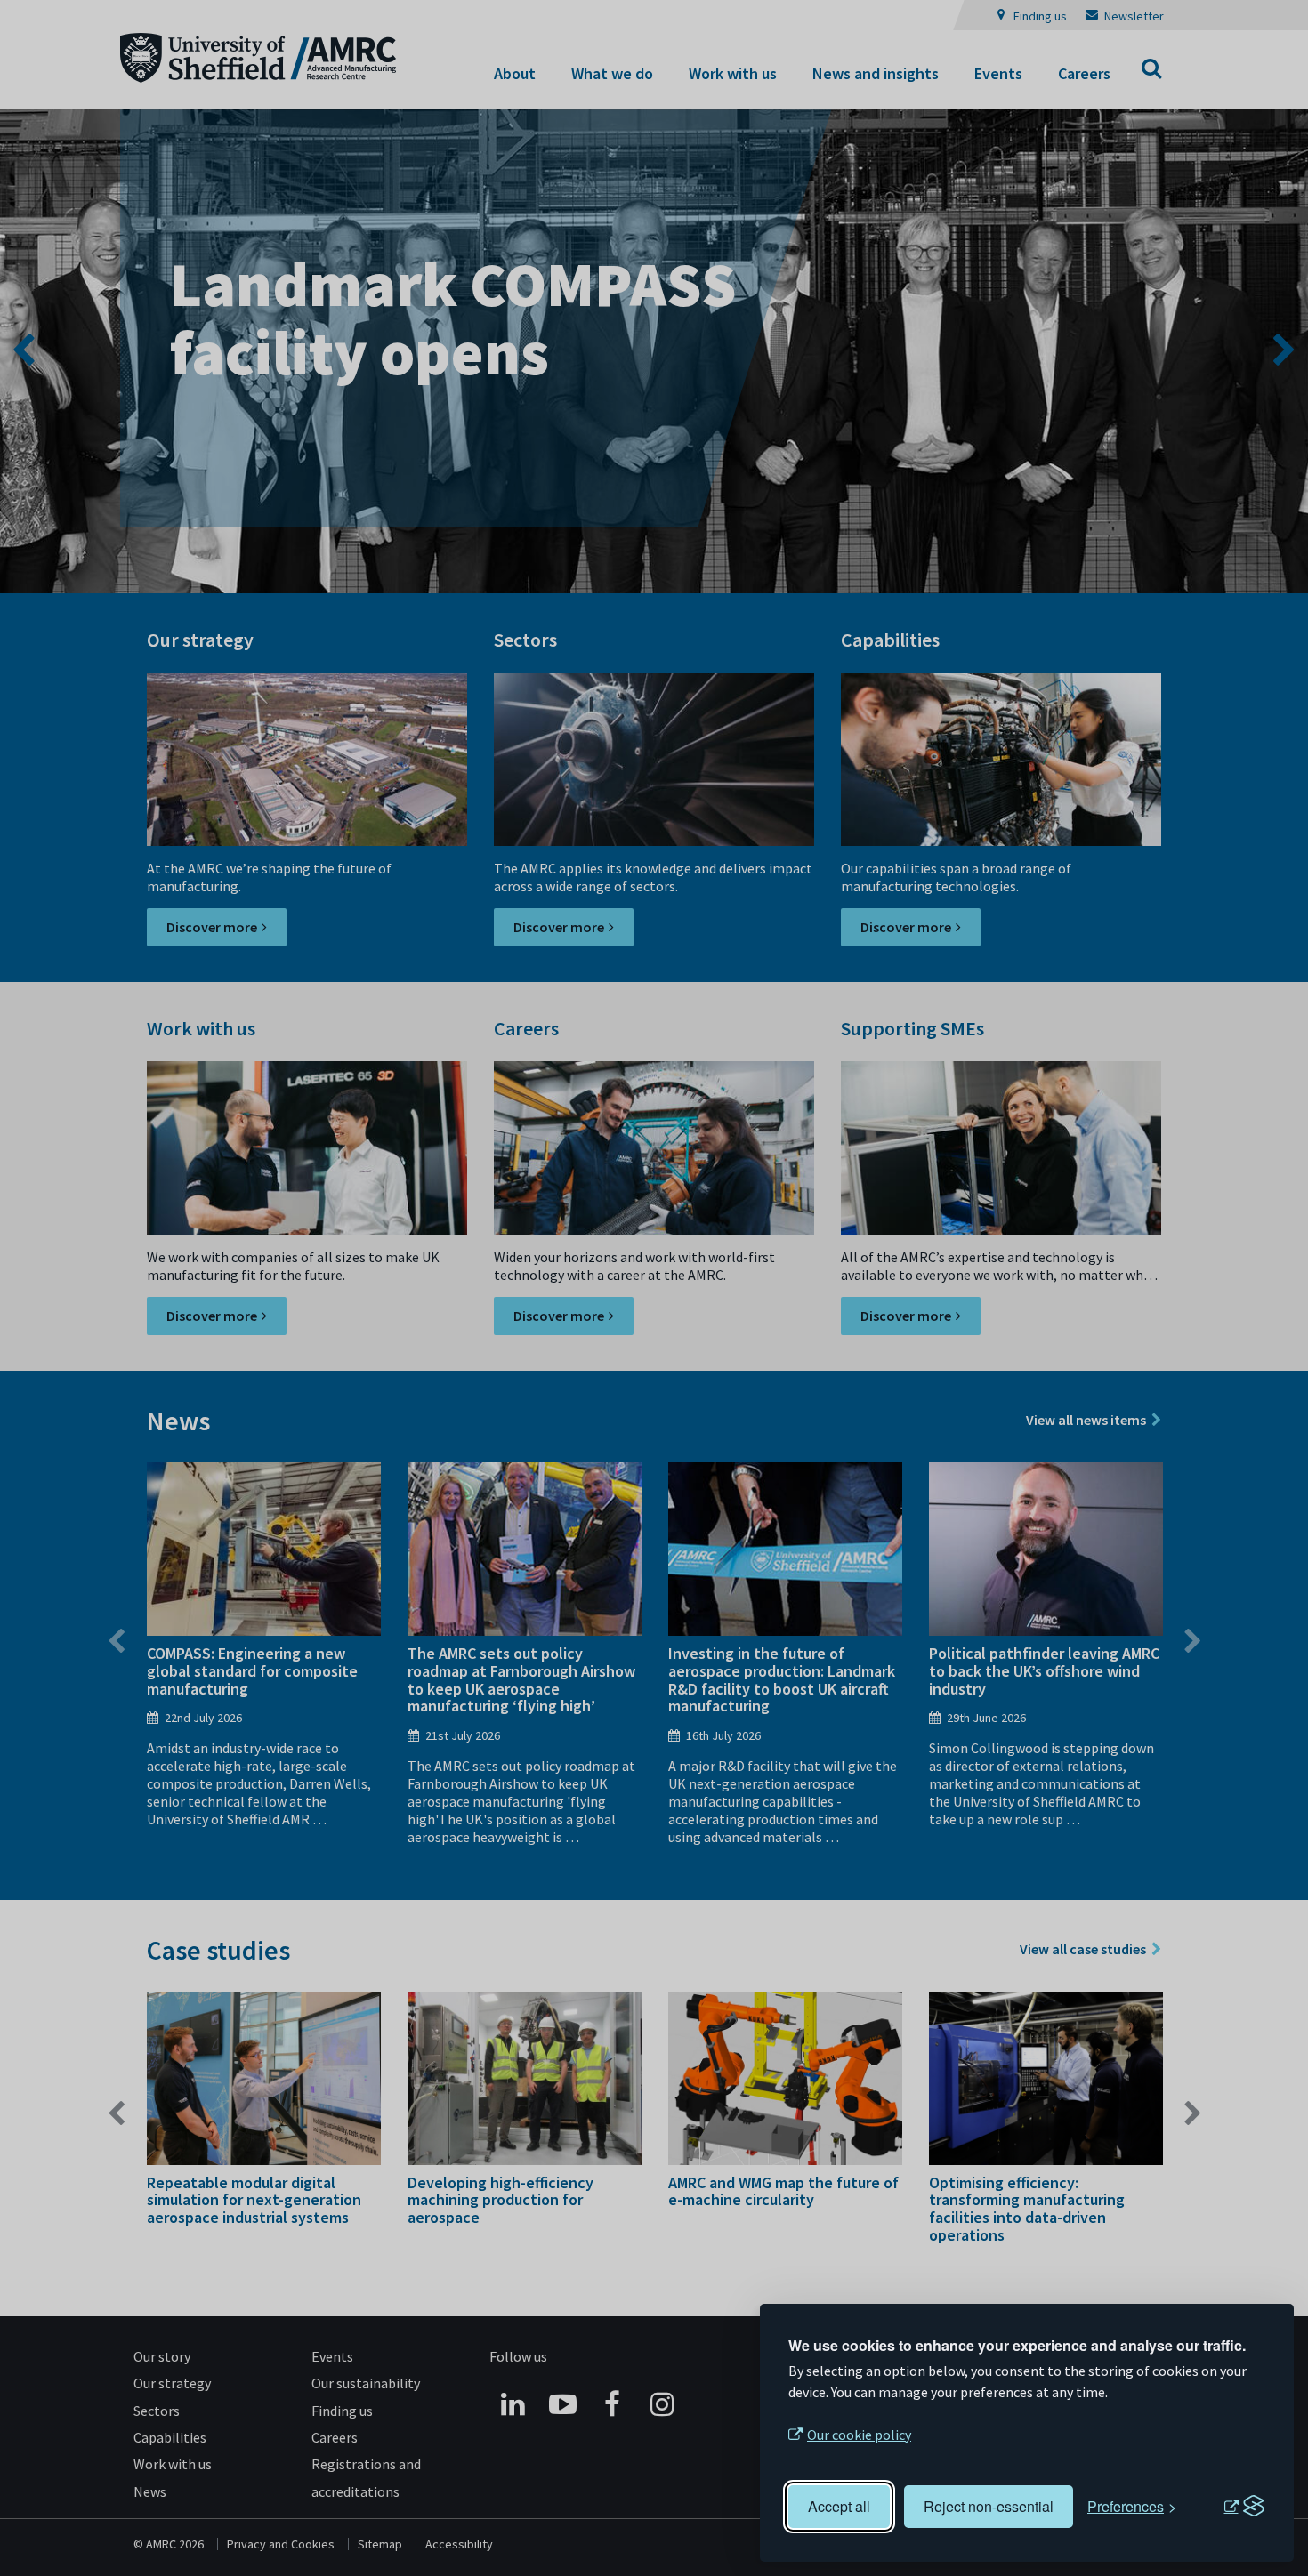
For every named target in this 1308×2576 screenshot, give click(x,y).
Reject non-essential (989, 2506)
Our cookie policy (859, 2435)
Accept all (839, 2506)
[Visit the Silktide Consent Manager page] (1244, 2507)
